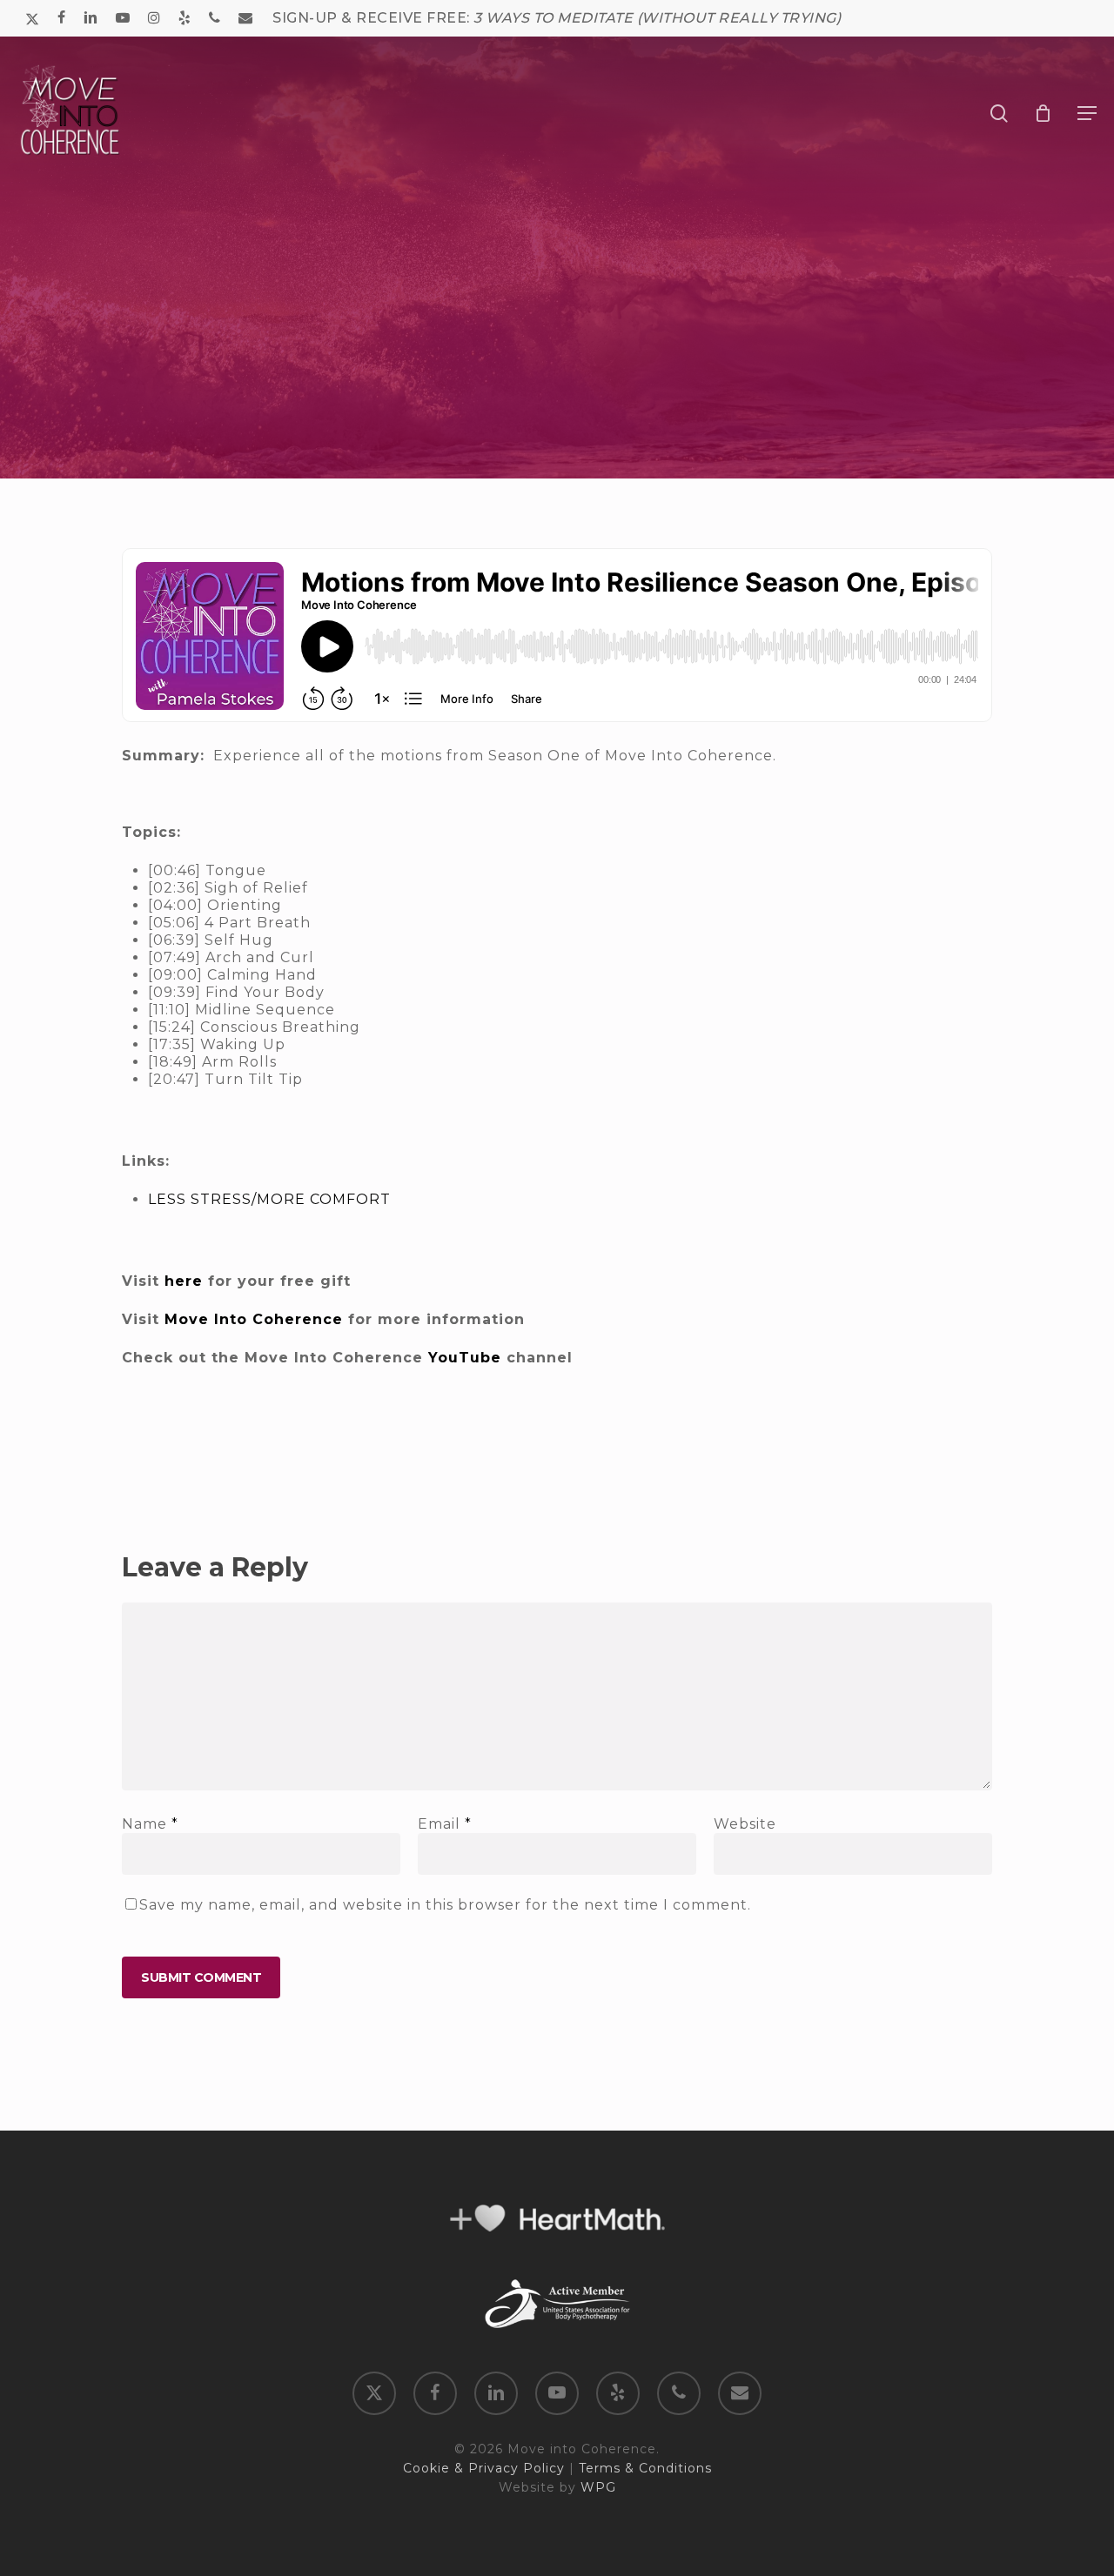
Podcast (557, 432)
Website (745, 1824)
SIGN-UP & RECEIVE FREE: (557, 18)
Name (150, 1824)
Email (445, 1824)
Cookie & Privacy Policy (484, 2468)
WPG (598, 2487)
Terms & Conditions (645, 2468)
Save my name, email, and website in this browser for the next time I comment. (445, 1905)
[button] (1087, 113)
